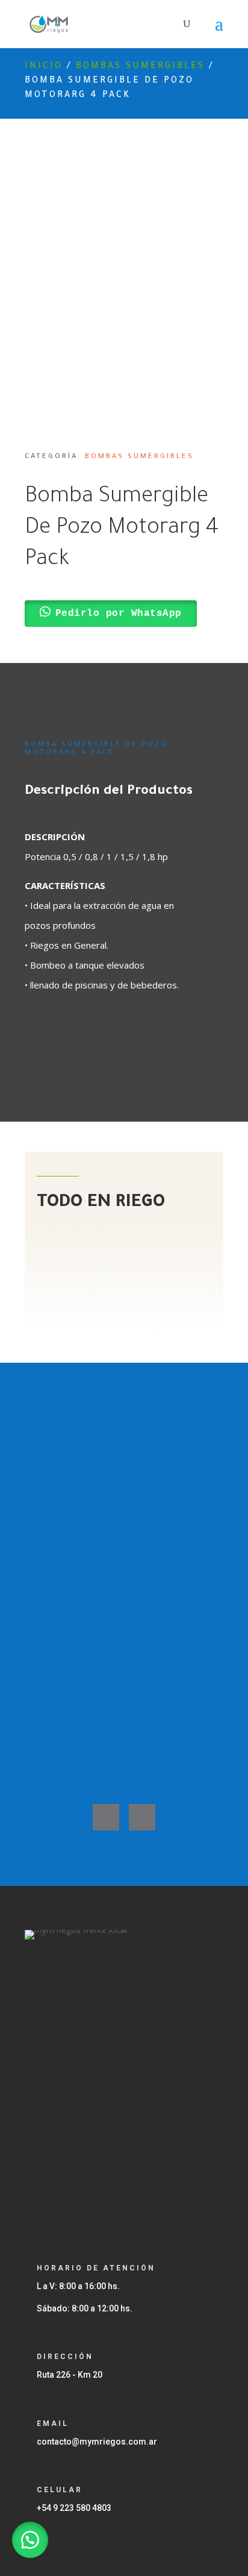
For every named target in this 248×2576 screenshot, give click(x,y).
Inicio (44, 67)
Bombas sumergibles (140, 67)
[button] (30, 2540)
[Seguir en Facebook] (106, 1817)
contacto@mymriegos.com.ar (101, 1700)
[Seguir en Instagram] (142, 1817)
